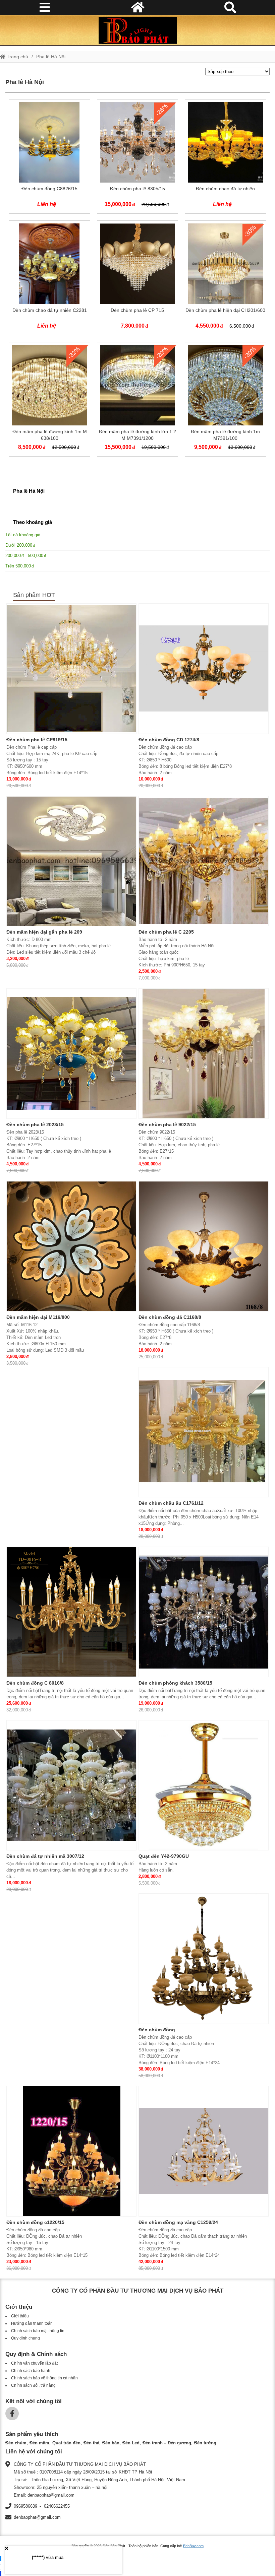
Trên (18, 566)
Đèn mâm (39, 2443)
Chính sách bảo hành (31, 2371)
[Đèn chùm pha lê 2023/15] (71, 1054)
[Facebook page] (12, 2414)
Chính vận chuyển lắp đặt (34, 2363)
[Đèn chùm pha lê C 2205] (204, 861)
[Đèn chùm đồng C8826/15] (49, 158)
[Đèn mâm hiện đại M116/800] (71, 1246)
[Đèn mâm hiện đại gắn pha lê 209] (71, 861)
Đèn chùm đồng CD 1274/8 (169, 740)
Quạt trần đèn (66, 2443)
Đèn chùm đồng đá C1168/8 (170, 1317)
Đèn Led (131, 2443)
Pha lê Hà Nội (51, 57)
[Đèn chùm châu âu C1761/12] (204, 1432)
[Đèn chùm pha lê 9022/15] (204, 1054)
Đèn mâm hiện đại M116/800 (38, 1317)
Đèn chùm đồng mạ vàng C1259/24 (178, 2222)
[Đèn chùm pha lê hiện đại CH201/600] (225, 279)
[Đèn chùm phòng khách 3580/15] (204, 1612)
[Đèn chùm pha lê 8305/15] (137, 158)
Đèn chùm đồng (157, 2030)
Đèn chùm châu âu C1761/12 (171, 1503)
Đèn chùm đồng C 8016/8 (35, 1683)
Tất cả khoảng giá (23, 535)
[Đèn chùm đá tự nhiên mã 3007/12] (71, 1785)
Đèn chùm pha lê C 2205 (166, 932)
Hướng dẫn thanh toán (32, 2323)
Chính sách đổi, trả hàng (33, 2385)
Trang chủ (17, 57)
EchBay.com (193, 2546)
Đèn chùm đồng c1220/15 (35, 2222)
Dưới (19, 545)
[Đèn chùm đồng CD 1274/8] (204, 669)
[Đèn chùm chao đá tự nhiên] (225, 158)
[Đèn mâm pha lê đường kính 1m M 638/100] (49, 401)
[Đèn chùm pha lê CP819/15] (71, 669)
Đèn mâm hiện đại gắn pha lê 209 (44, 932)
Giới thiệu (20, 2316)
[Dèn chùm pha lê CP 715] (137, 279)
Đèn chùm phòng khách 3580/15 (175, 1683)
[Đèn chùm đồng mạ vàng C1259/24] (204, 2151)
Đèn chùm (16, 2443)
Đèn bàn (111, 2443)
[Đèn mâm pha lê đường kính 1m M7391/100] (225, 401)
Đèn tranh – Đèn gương (167, 2443)
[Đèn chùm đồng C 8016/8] (71, 1612)
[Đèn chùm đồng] (204, 1959)
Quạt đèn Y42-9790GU (164, 1856)
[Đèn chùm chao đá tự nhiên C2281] (49, 279)
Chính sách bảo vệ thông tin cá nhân (44, 2378)
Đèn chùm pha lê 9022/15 (167, 1125)
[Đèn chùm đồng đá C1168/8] (204, 1246)
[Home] (137, 30)
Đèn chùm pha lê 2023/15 (35, 1125)
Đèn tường (205, 2443)
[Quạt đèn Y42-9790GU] (204, 1785)
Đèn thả (91, 2443)
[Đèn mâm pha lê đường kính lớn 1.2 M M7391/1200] (137, 401)
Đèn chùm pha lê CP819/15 (37, 740)
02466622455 (57, 2506)
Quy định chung (25, 2338)
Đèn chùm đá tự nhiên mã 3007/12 (45, 1856)
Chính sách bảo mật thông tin (38, 2331)
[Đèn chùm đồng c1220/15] (71, 2151)
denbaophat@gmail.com (37, 2517)
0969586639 (25, 2506)
